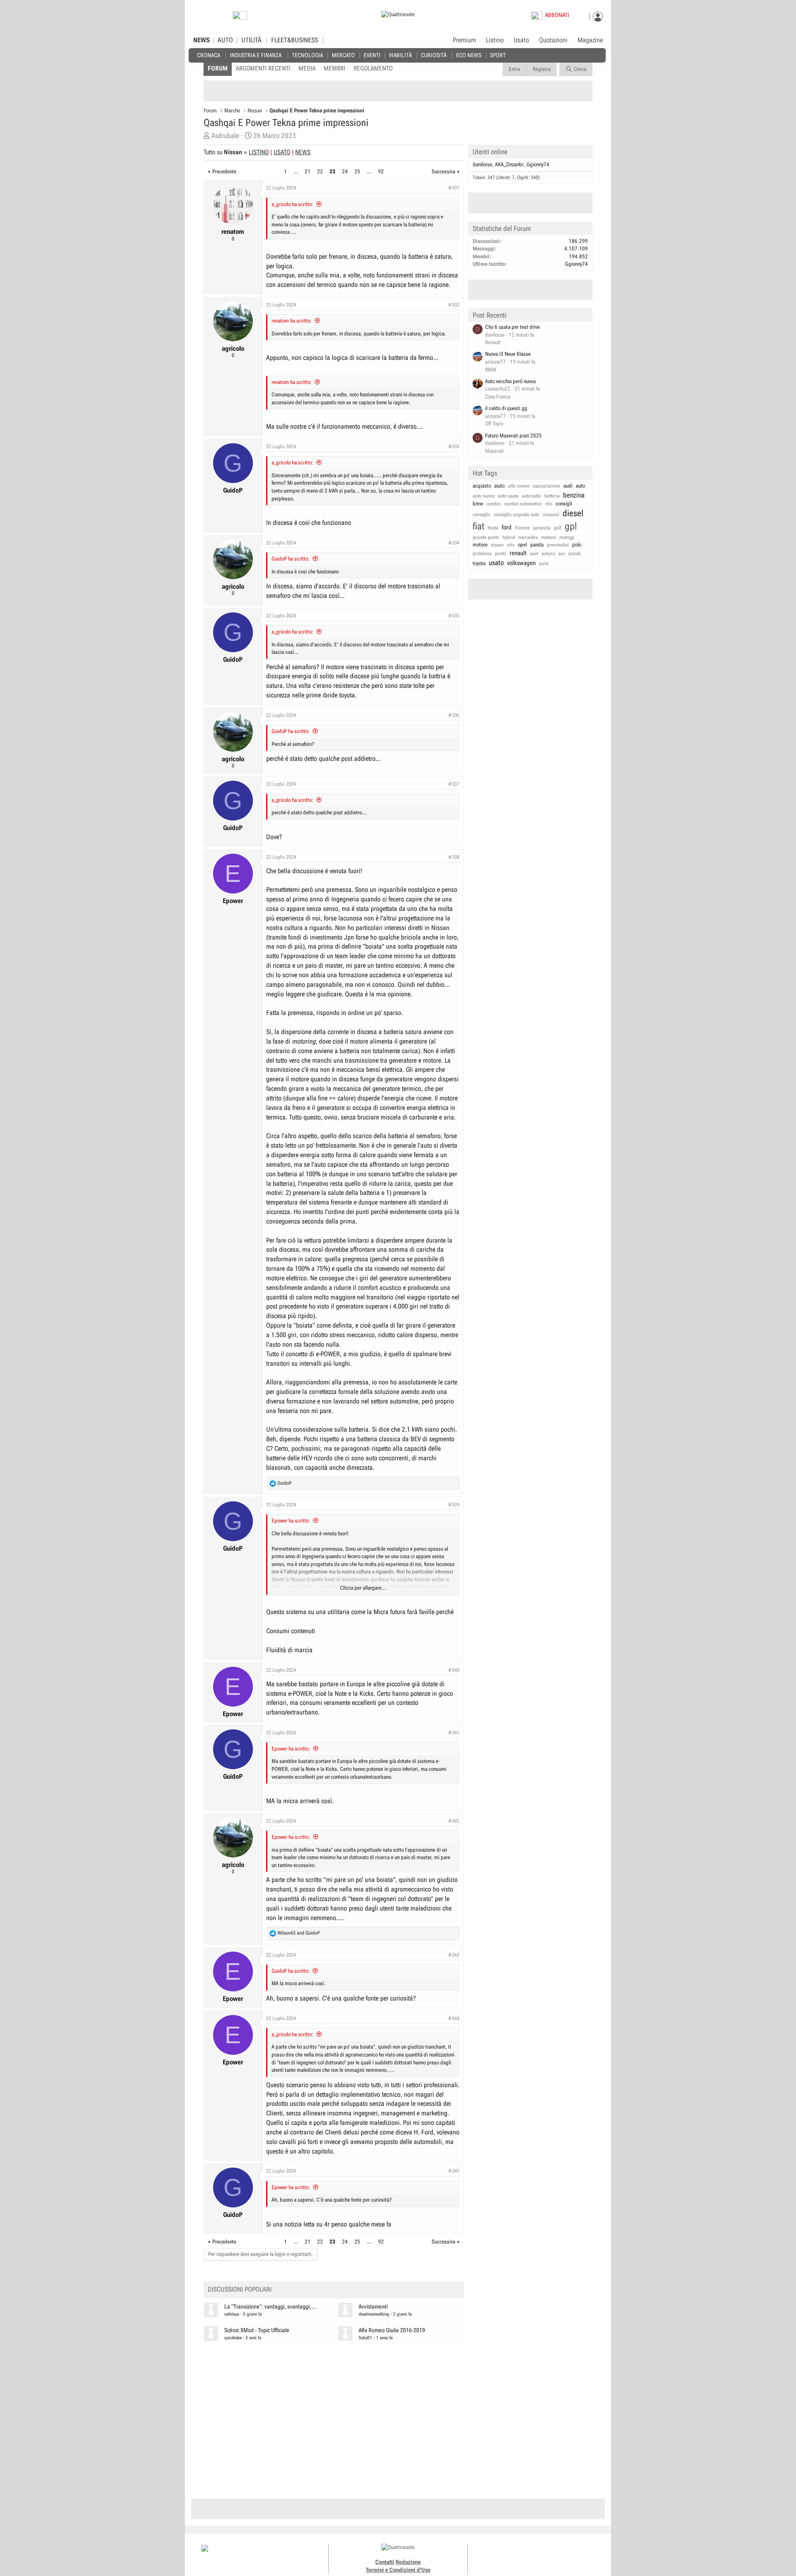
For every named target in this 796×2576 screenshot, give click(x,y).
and (298, 1933)
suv (562, 554)
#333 (454, 447)
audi (568, 486)
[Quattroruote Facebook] (514, 2555)
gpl (571, 526)
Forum (218, 68)
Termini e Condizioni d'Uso (398, 2570)
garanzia (542, 528)
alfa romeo (519, 486)
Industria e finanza (256, 55)
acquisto (482, 486)
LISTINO (259, 152)
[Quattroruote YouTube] (542, 2555)
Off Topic (494, 424)
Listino (495, 40)
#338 (454, 857)
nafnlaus (232, 2314)
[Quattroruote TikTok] (533, 2555)
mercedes (528, 537)
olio (511, 545)
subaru (548, 554)
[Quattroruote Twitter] (551, 2555)
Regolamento (373, 68)
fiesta (493, 528)
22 (320, 171)
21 (308, 171)
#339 (454, 1505)
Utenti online (490, 152)
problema (482, 554)
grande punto (486, 537)
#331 (454, 188)
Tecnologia (307, 55)
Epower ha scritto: (291, 1521)
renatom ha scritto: (292, 321)
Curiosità (434, 55)
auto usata (508, 496)
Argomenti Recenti (263, 68)
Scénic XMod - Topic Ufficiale (257, 2330)
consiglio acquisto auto (517, 515)
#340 (454, 1670)
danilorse (482, 164)
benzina (574, 495)
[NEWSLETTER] (240, 17)
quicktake (233, 2338)
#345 (454, 2171)
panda (537, 545)
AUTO (225, 40)
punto (501, 554)
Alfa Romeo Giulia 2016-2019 (392, 2330)
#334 (454, 543)
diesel (573, 513)
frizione (522, 528)
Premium (464, 41)
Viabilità (400, 55)
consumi (551, 515)
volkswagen (521, 563)
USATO (282, 152)
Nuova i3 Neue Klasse (508, 354)
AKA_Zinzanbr (509, 164)
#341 (454, 1733)
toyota (479, 563)
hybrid (509, 537)
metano (548, 537)
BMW (491, 370)
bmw (478, 504)
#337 (454, 784)
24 (345, 171)
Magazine (590, 40)
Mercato (343, 55)
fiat (478, 526)
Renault (493, 342)
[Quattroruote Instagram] (523, 2555)
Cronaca (209, 55)
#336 (454, 715)
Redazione (408, 2562)
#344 (454, 2018)
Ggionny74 (538, 164)
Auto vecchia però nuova (510, 381)
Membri (335, 68)
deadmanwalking (374, 2314)
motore (480, 545)
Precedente (224, 171)
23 (332, 171)
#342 (454, 1821)
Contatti (385, 2562)
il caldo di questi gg (506, 408)
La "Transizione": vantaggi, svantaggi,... (270, 2307)
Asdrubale (225, 136)
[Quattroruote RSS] (561, 2555)
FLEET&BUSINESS (295, 40)
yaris (544, 563)
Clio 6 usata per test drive (512, 327)
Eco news (469, 55)
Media (307, 68)
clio (549, 504)
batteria (552, 496)
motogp (567, 537)
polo (577, 545)
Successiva (443, 171)
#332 (454, 305)
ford (507, 527)
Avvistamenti (373, 2307)
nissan (497, 545)
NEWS (201, 40)
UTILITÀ (251, 40)
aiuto (499, 486)
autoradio (531, 496)
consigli (564, 504)
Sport (498, 55)
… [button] (296, 171)
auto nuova (484, 496)
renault (518, 553)
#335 (454, 616)
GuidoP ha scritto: (291, 559)
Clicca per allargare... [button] (363, 1588)
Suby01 (365, 2338)
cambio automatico (523, 504)
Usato (521, 40)
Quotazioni (553, 40)
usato (496, 563)
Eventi (372, 55)
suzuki (575, 554)
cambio (494, 504)
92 (381, 171)
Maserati (494, 451)
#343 (454, 1955)
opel (522, 545)
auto (580, 486)
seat (534, 554)
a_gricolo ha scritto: (292, 204)
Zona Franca (498, 397)
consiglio (482, 515)
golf (558, 528)
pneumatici (558, 545)
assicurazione (546, 486)
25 (357, 171)
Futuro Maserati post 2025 (513, 436)
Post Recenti (490, 315)
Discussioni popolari (240, 2289)
